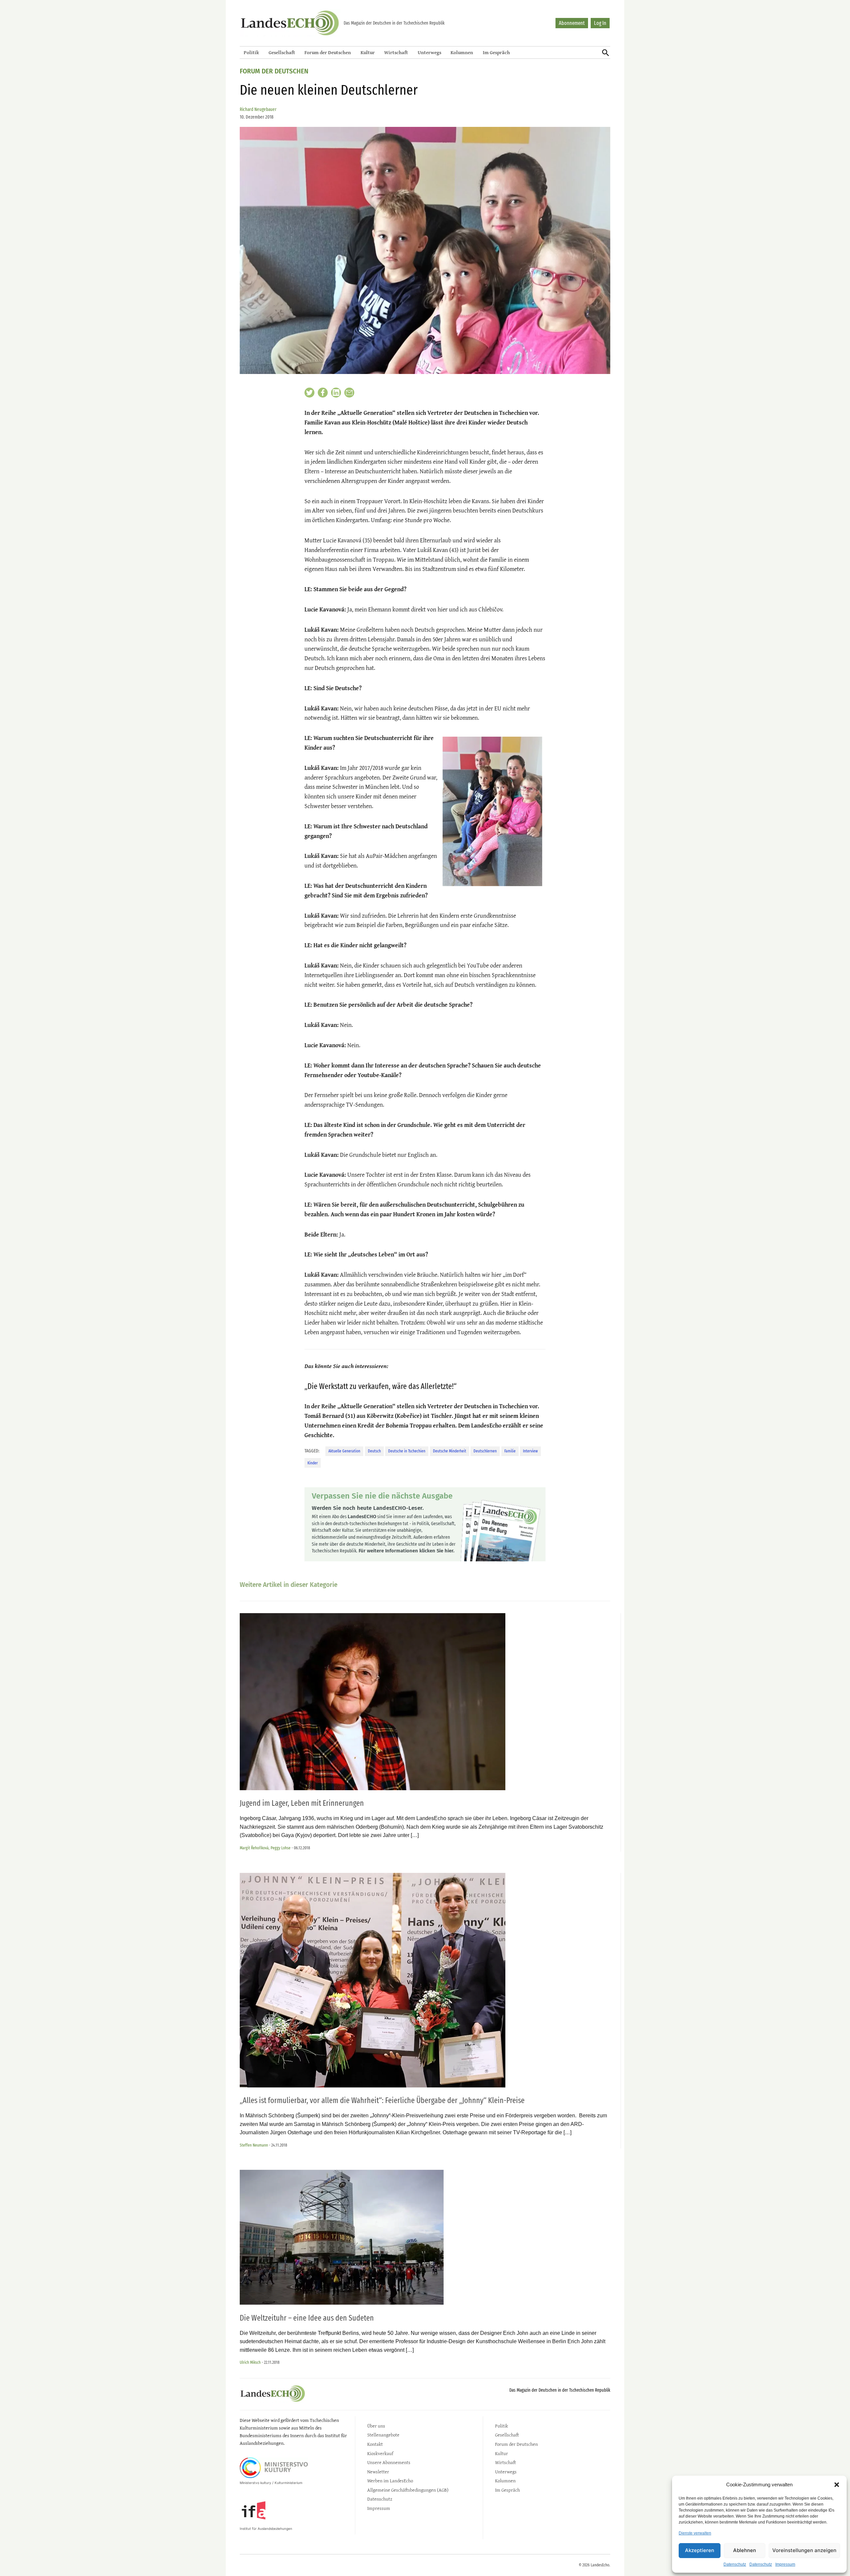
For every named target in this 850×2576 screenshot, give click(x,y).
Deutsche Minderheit (450, 1451)
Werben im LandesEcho (390, 2481)
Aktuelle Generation (344, 1451)
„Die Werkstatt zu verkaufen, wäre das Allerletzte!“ (381, 1386)
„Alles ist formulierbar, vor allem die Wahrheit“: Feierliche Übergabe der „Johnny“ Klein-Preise (382, 2100)
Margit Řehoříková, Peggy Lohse (265, 1848)
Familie (510, 1451)
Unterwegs (429, 52)
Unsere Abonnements (389, 2462)
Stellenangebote (383, 2435)
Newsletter (378, 2472)
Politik (251, 52)
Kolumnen (462, 52)
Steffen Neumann (254, 2145)
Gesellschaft (282, 52)
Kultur (368, 52)
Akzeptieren (700, 2550)
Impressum (785, 2564)
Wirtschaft (396, 52)
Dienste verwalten (695, 2533)
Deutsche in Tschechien (407, 1451)
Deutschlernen (485, 1451)
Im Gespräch (496, 52)
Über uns (376, 2426)
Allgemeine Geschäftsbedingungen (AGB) (408, 2490)
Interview (530, 1451)
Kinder (313, 1463)
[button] (837, 2485)
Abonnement (572, 23)
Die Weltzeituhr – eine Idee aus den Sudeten (307, 2318)
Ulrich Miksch (250, 2362)
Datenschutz (735, 2564)
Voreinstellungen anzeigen (804, 2550)
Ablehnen (745, 2550)
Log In (600, 23)
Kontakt (375, 2444)
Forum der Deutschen (328, 52)
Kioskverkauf (380, 2453)
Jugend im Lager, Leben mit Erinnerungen (302, 1803)
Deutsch (374, 1451)
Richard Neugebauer (258, 109)
